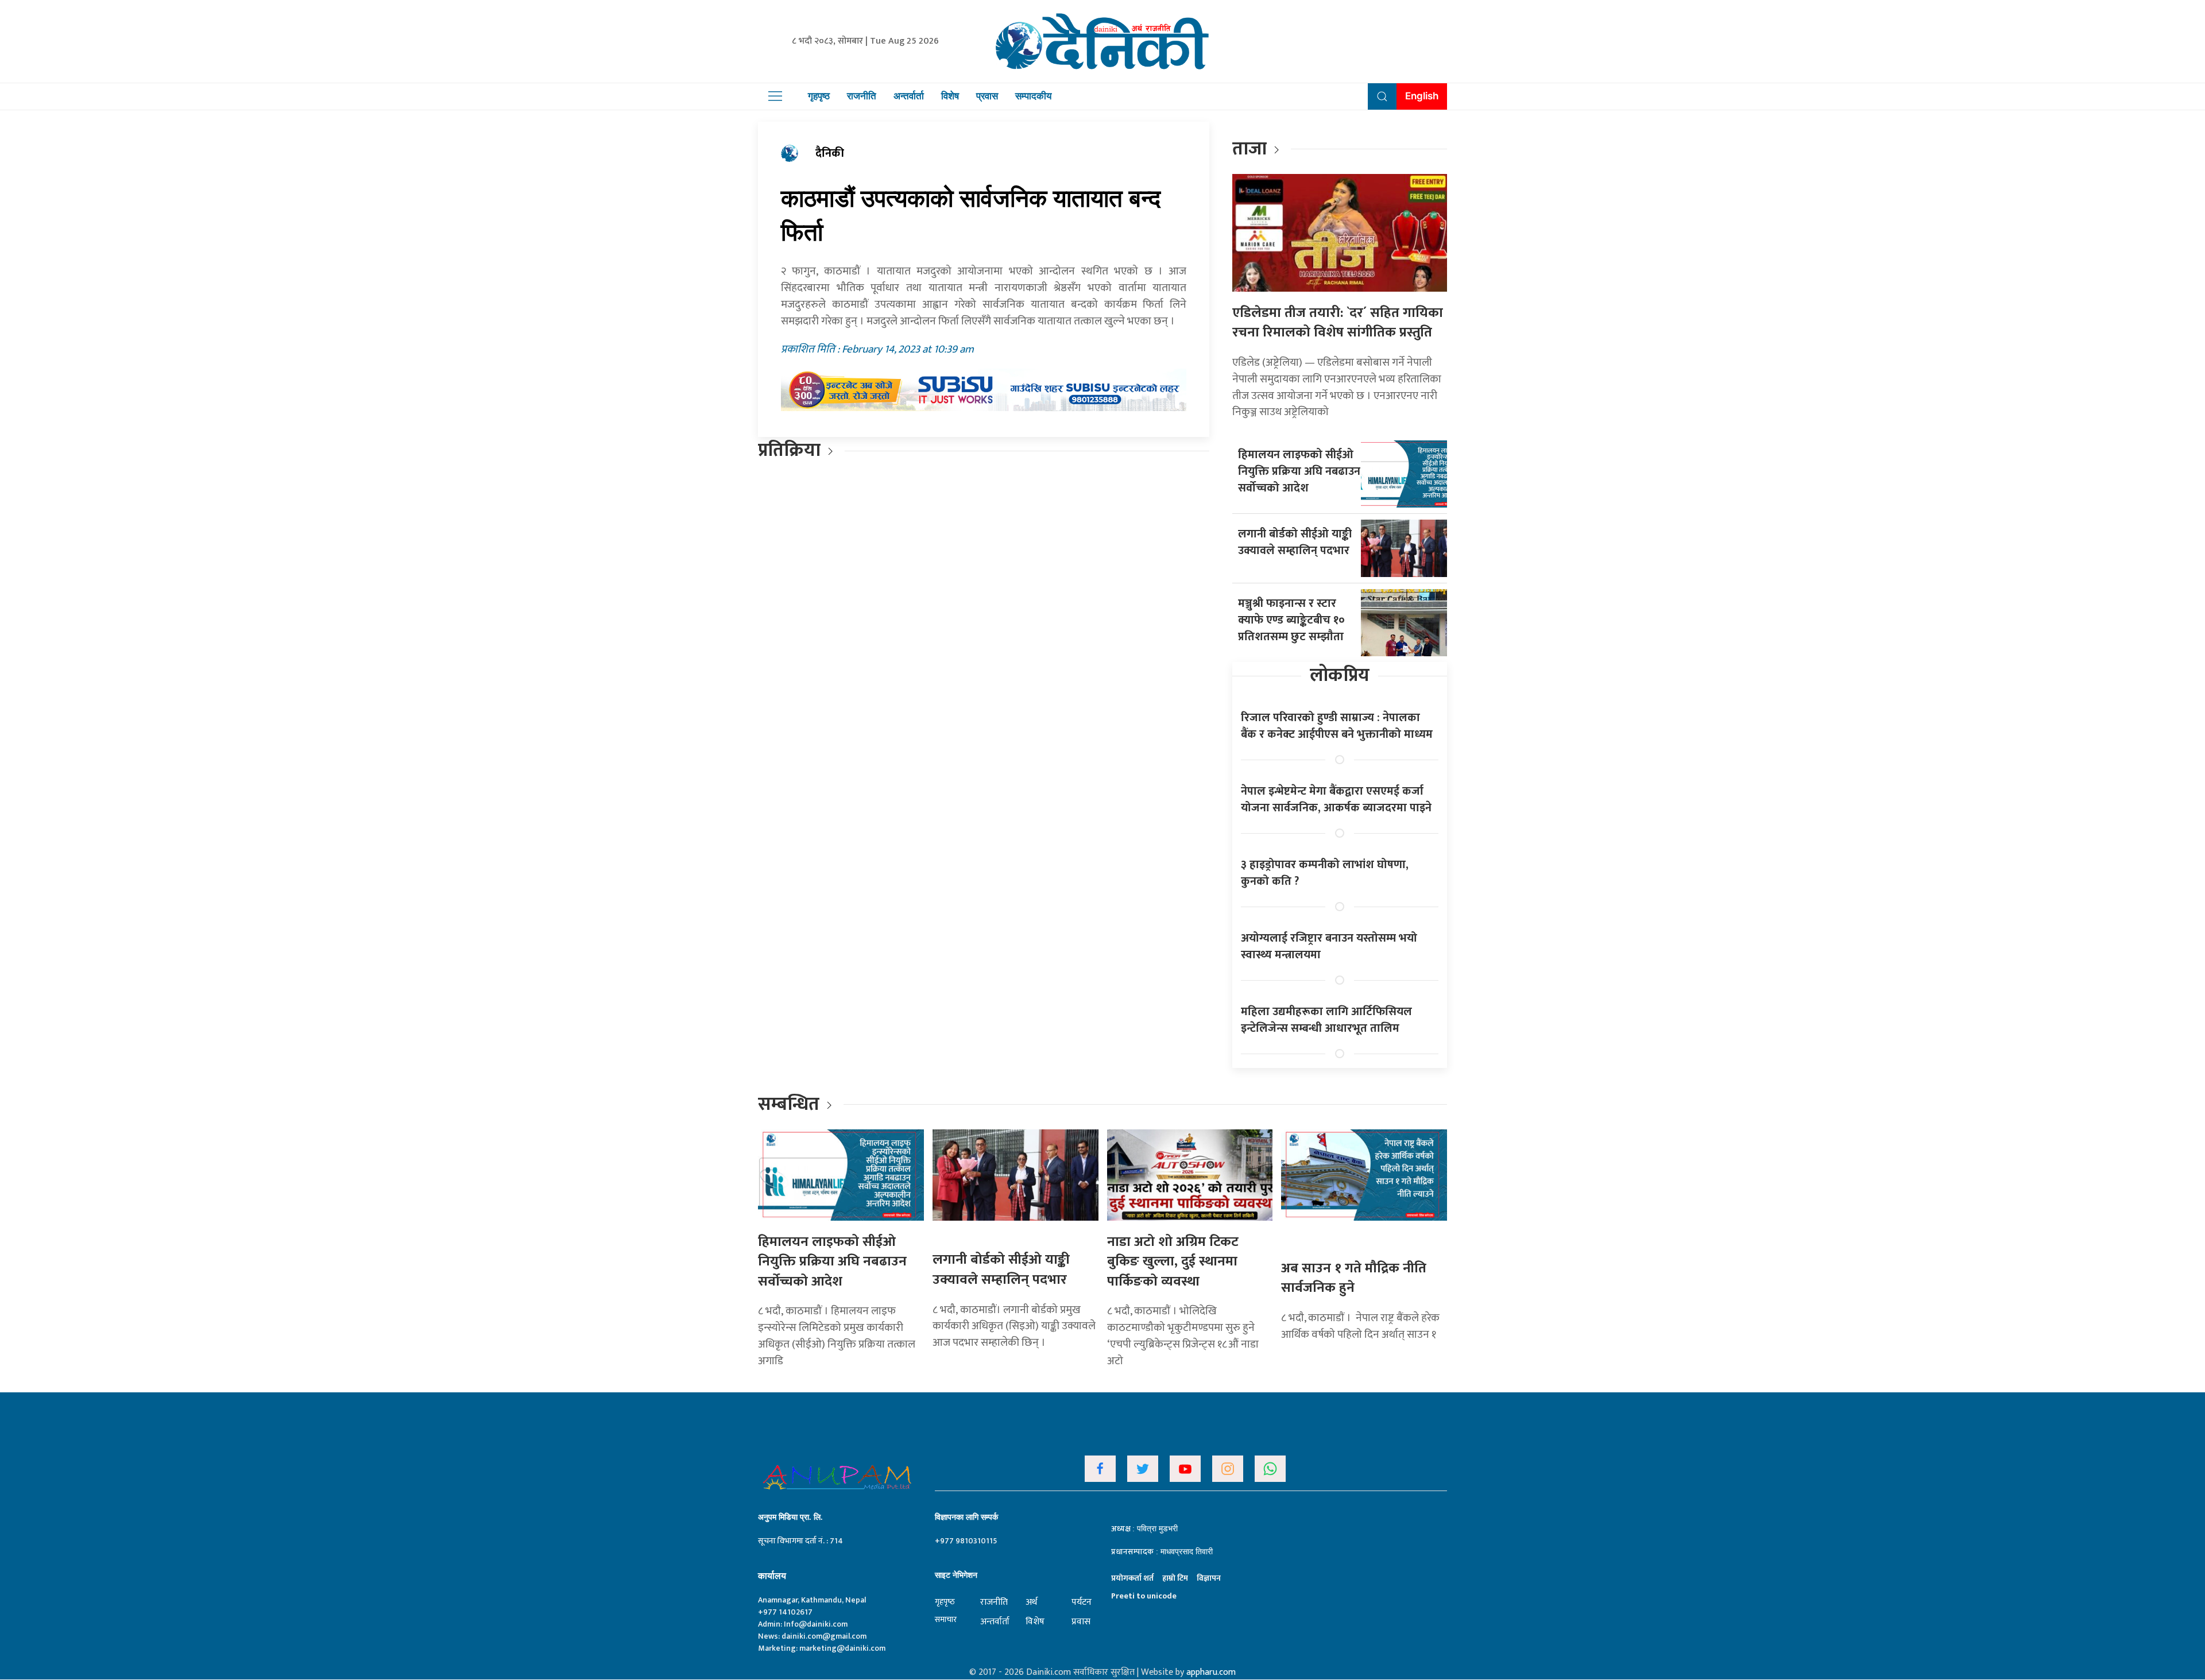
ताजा (1249, 149)
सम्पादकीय (1033, 96)
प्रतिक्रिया (789, 450)
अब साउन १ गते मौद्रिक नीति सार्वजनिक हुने (1354, 1278)
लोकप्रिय (1340, 676)
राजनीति (862, 96)
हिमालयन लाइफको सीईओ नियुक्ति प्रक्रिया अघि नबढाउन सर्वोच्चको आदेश (1299, 471)
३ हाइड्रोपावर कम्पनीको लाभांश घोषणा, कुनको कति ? (1325, 873)
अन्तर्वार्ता (909, 96)
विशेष (950, 96)
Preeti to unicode (1144, 1596)
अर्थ (1031, 1602)
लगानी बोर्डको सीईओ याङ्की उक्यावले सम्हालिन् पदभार (1295, 542)
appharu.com (1211, 1672)
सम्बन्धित (791, 1104)
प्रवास (987, 96)
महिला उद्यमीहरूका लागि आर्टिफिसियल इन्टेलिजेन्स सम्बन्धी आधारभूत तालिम (1326, 1020)
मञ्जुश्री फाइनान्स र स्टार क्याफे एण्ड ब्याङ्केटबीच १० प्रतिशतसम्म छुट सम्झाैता (1291, 620)
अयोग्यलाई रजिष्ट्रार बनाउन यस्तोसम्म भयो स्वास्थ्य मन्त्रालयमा (1329, 947)
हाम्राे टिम (1175, 1578)
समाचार (946, 1619)
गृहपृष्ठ (819, 96)
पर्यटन (1082, 1602)
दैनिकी (830, 153)
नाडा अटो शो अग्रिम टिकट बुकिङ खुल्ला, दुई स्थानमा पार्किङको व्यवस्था (1173, 1262)
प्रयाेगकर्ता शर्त (1132, 1578)
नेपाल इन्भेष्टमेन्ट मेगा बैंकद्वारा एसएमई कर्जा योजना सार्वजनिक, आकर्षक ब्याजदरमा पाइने (1336, 800)
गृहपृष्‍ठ (945, 1602)
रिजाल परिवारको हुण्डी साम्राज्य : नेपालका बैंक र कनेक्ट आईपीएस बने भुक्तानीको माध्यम (1337, 726)
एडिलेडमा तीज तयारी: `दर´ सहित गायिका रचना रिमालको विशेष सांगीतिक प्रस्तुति (1338, 323)
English (1422, 96)
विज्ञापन (1209, 1578)
